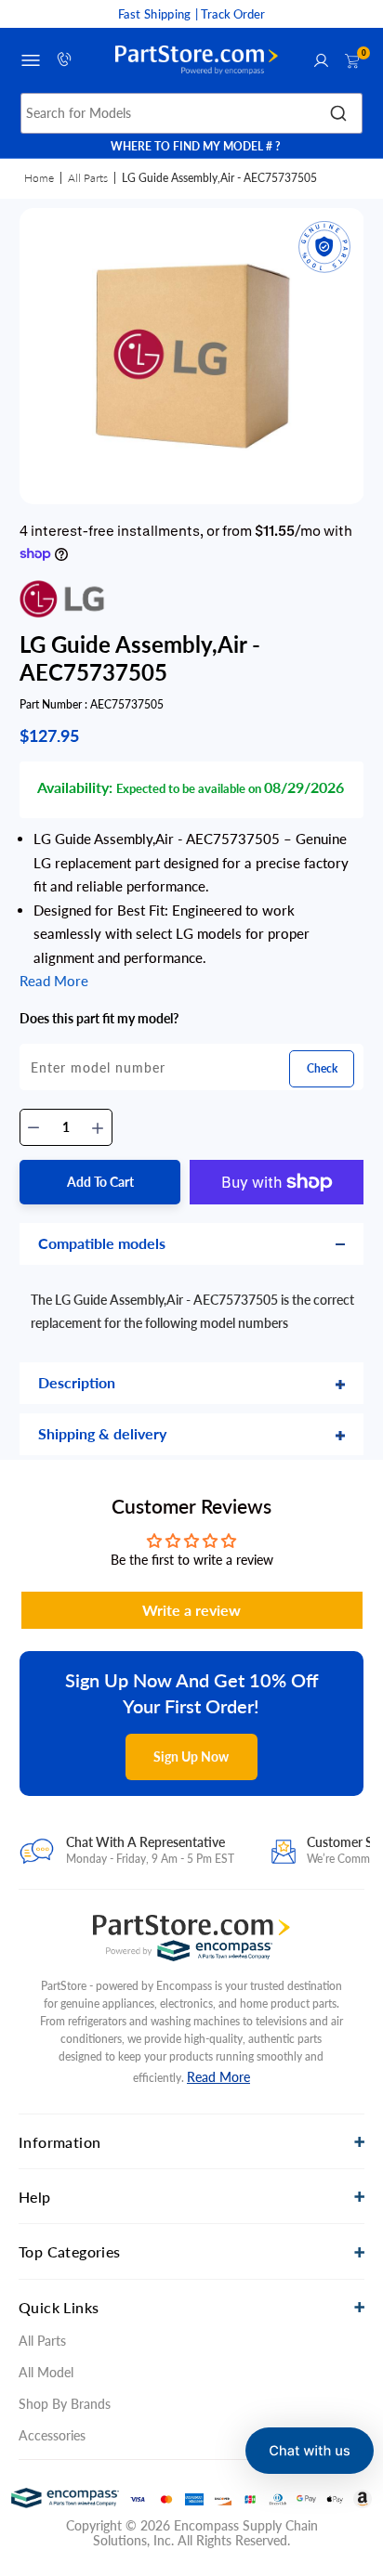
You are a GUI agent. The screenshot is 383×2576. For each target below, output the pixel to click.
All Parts (88, 178)
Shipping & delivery (102, 1433)
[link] (353, 2397)
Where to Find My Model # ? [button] (196, 146)
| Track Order (230, 14)
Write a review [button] (191, 1610)
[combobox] (192, 113)
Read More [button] (54, 981)
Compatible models (102, 1243)
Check (322, 1068)
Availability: (75, 787)
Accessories (52, 2435)
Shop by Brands (65, 2404)
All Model (46, 2372)
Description (77, 1382)
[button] (310, 2451)
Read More (218, 2077)
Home (39, 178)
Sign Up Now (191, 1756)
